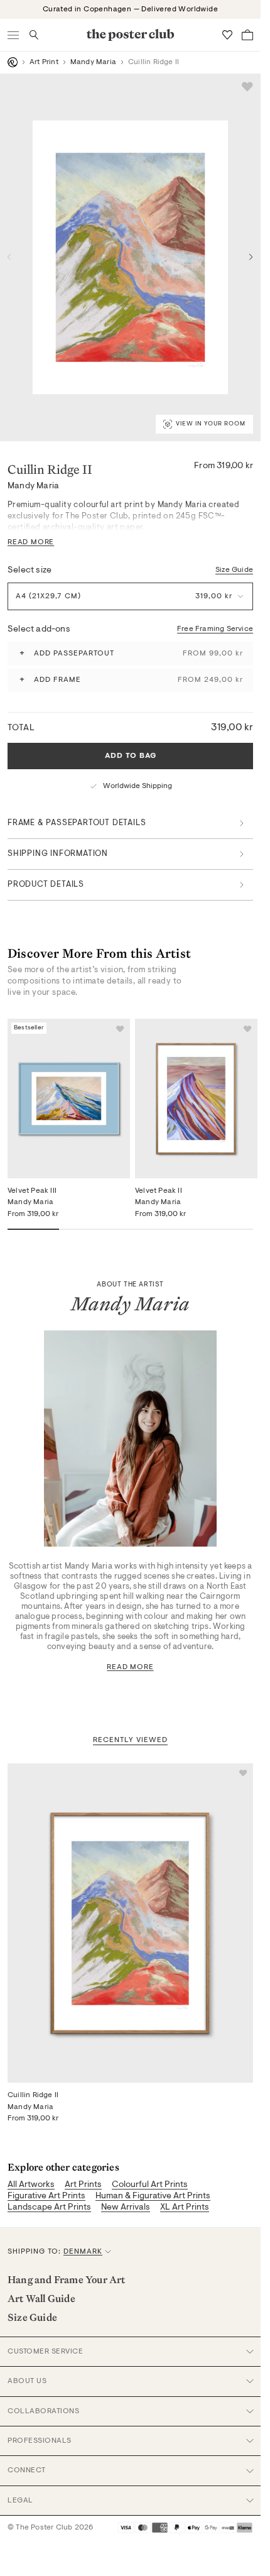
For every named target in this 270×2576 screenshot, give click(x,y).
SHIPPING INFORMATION (58, 854)
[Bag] (247, 35)
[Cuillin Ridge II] (130, 1923)
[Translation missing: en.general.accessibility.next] (251, 257)
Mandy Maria (93, 62)
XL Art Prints (185, 2208)
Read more (130, 1667)
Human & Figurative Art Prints (153, 2196)
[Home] (13, 62)
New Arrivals (126, 2208)
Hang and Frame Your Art (67, 2279)
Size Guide (234, 570)
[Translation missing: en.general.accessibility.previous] (9, 257)
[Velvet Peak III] (69, 1099)
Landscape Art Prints (49, 2208)
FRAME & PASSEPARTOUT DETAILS (77, 823)
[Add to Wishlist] (247, 87)
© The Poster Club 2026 (50, 2528)
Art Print (44, 62)
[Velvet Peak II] (196, 1099)
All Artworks (31, 2185)
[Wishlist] (227, 35)
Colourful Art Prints (150, 2185)
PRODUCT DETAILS (46, 885)
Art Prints (83, 2185)
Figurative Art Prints (46, 2196)
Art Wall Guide (41, 2298)
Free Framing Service (215, 629)
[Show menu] (14, 35)
